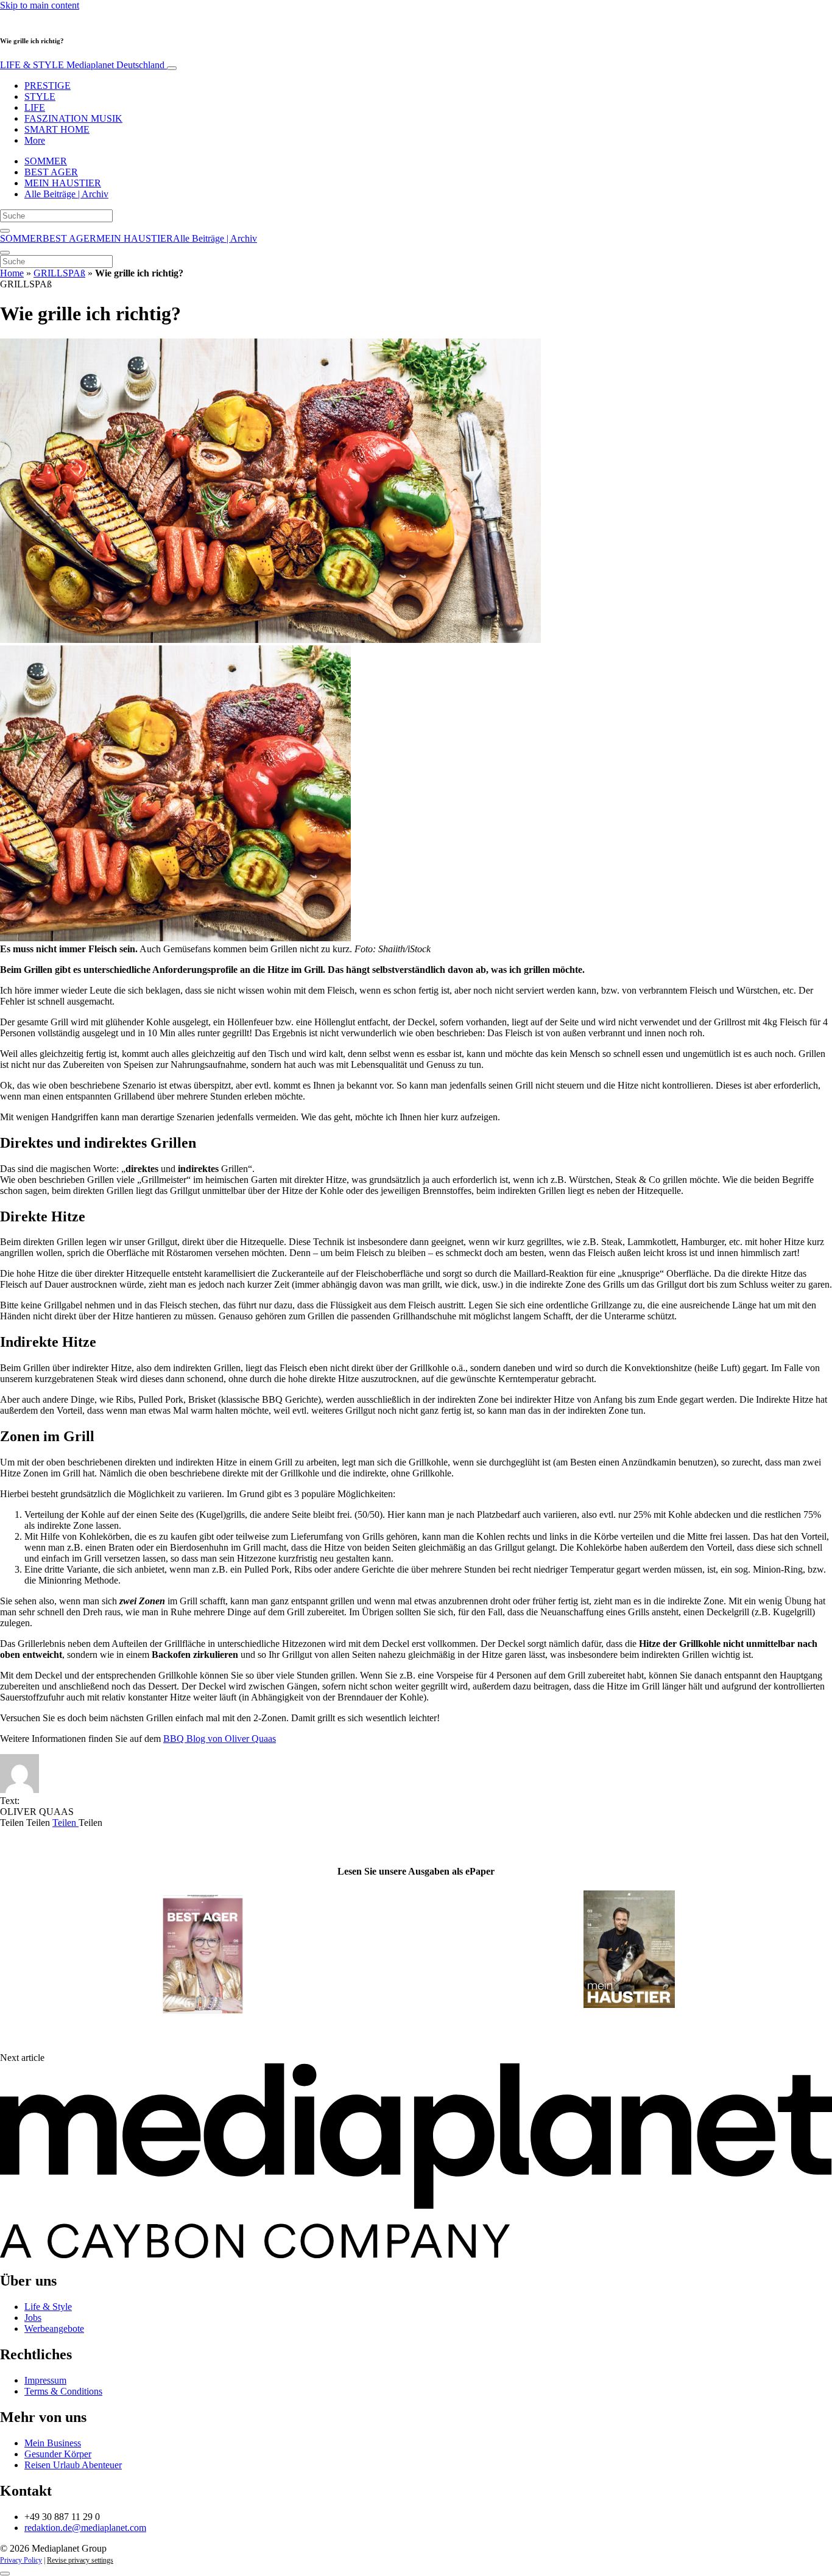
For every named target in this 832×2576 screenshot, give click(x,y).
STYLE (40, 97)
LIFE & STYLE (82, 65)
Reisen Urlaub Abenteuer (73, 2465)
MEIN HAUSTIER (63, 183)
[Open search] (5, 231)
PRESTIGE (48, 86)
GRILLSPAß (59, 273)
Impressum (45, 2380)
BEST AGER (51, 172)
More (35, 140)
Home (12, 273)
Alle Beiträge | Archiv (66, 194)
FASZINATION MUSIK (73, 118)
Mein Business (53, 2443)
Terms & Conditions (63, 2391)
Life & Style (48, 2307)
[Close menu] (5, 253)
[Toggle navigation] (172, 68)
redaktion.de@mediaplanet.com (85, 2528)
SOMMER (46, 161)
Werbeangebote (54, 2329)
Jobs (33, 2318)
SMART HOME (57, 129)
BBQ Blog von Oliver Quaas (220, 1739)
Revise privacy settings (80, 2560)
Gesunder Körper (58, 2454)
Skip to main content (40, 5)
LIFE (35, 107)
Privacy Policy (21, 2560)
